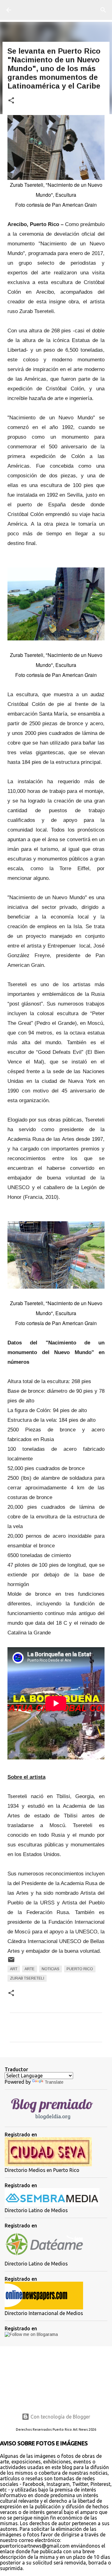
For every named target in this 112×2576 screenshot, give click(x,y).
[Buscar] (103, 10)
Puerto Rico (80, 1969)
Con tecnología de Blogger (60, 2417)
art (14, 1969)
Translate (54, 2082)
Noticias (51, 1969)
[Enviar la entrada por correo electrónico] (11, 1962)
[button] (11, 101)
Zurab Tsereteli (27, 1978)
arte (30, 1969)
